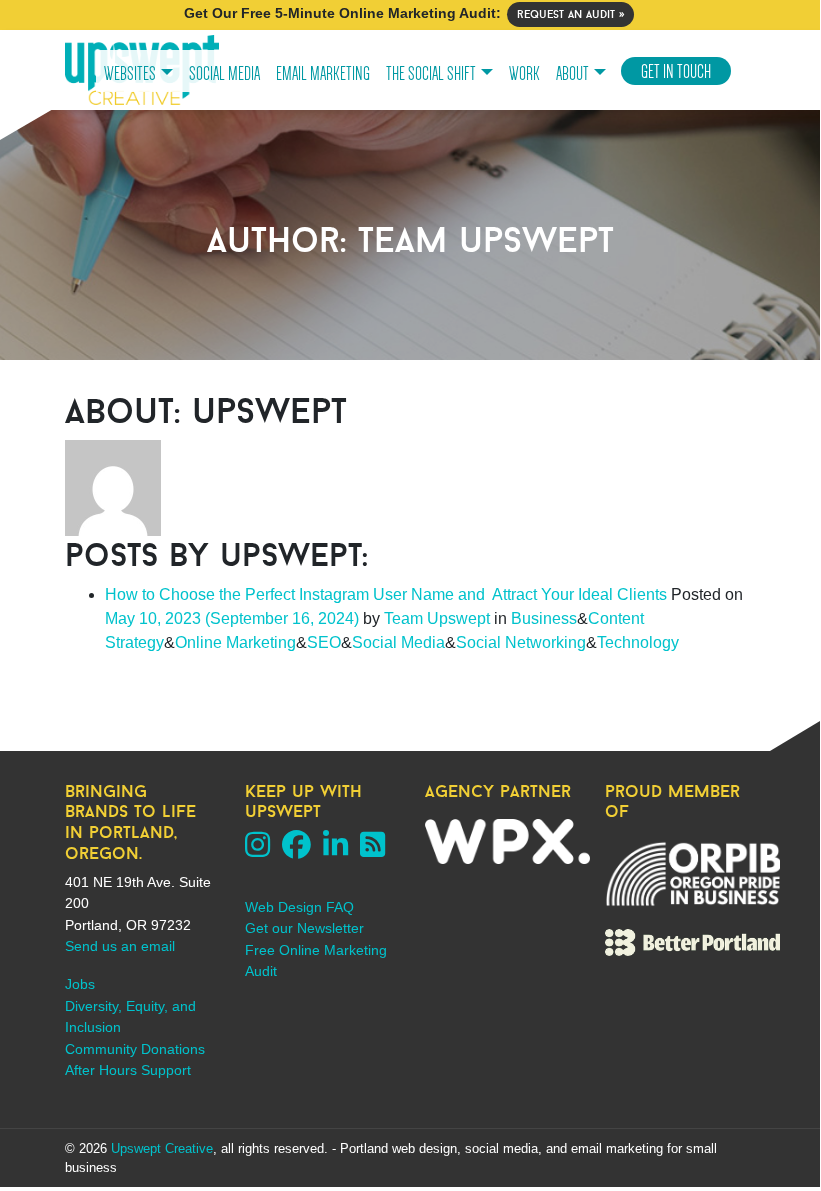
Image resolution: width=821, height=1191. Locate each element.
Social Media (224, 74)
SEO (324, 642)
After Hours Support (128, 1070)
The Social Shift (431, 74)
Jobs (80, 984)
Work (524, 74)
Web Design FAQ (299, 907)
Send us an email (120, 946)
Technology (638, 642)
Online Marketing (235, 642)
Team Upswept (435, 618)
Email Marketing (323, 74)
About (572, 74)
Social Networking (521, 642)
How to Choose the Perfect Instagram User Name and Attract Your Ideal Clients (386, 594)
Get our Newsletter (304, 928)
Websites (130, 74)
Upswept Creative (162, 1148)
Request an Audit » (570, 14)
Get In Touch (676, 72)
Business (544, 618)
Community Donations (135, 1049)
